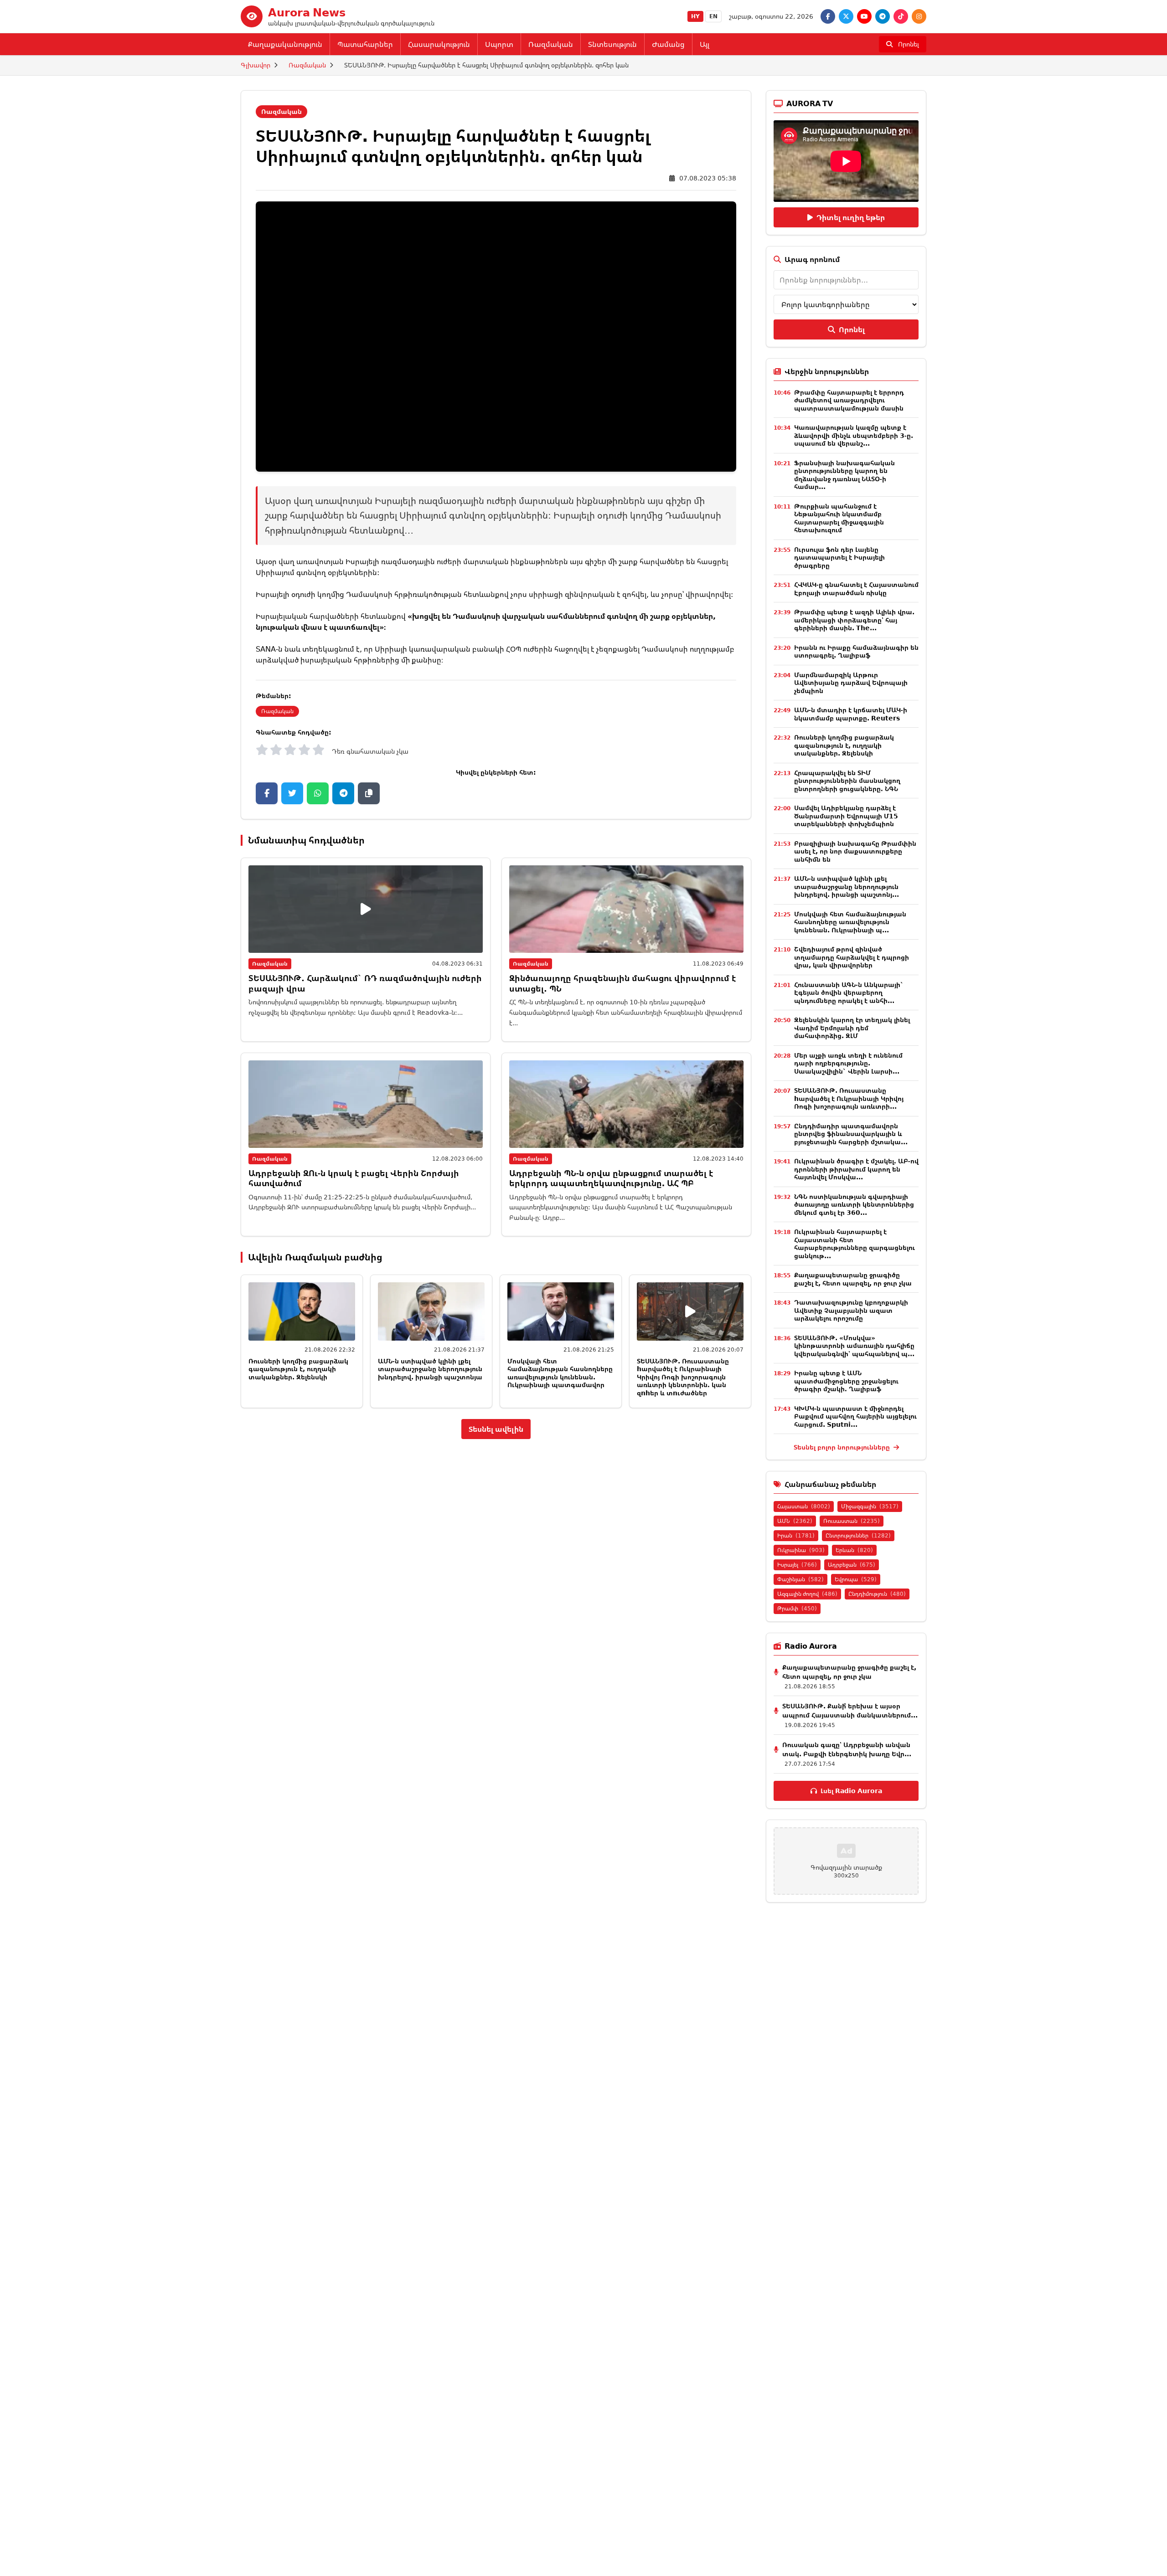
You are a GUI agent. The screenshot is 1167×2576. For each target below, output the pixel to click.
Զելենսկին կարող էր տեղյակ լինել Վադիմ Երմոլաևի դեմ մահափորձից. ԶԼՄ (852, 1028)
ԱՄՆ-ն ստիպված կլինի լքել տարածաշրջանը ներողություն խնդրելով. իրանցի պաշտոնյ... (847, 886)
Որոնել (852, 329)
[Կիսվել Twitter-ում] (292, 793)
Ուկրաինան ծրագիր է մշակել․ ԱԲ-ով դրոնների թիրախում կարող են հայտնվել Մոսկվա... (856, 1169)
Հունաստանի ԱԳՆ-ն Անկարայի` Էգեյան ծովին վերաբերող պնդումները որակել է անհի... (849, 992)
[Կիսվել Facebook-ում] (267, 793)
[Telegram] (883, 16)
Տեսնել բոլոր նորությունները (843, 1447)
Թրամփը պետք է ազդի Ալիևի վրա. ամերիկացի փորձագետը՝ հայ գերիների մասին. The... (854, 620)
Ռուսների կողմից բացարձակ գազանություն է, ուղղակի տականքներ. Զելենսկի (298, 1369)
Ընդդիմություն (877, 1594)
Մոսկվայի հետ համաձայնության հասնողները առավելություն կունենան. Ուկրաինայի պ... (850, 922)
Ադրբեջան (852, 1565)
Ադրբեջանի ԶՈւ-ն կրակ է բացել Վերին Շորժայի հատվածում (354, 1178)
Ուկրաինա (801, 1550)
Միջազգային (870, 1506)
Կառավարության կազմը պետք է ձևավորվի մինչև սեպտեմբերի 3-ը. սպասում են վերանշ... (854, 435)
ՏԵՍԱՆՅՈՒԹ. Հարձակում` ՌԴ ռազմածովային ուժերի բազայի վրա (365, 983)
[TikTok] (901, 16)
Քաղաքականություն (285, 44)
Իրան (796, 1535)
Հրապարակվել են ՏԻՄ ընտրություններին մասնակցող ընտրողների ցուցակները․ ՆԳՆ (847, 781)
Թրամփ (797, 1608)
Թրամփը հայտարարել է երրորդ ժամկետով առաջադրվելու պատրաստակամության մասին (849, 400)
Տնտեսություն (612, 44)
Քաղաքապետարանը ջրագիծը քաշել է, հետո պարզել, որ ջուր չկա (853, 1279)
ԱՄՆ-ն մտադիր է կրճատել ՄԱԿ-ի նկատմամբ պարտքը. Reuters (851, 714)
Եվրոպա (856, 1579)
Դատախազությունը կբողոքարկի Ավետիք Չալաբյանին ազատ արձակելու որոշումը (851, 1310)
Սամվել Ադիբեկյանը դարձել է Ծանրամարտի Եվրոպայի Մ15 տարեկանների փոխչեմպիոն (846, 816)
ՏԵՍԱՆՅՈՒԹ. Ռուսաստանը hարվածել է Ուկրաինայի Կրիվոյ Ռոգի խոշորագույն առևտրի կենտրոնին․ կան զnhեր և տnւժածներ (683, 1377)
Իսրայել (797, 1565)
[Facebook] (828, 16)
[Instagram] (919, 16)
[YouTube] (864, 16)
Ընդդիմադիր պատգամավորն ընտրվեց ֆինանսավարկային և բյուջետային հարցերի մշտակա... (851, 1134)
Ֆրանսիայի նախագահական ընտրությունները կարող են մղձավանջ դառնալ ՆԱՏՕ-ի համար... (844, 475)
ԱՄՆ (795, 1521)
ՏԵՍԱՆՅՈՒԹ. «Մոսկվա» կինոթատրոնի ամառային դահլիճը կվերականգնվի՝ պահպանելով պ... (854, 1346)
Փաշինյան (800, 1579)
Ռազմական (551, 44)
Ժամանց (668, 44)
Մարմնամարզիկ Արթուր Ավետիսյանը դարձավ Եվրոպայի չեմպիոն (851, 683)
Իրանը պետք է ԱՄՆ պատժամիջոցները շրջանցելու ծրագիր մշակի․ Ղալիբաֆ (846, 1381)
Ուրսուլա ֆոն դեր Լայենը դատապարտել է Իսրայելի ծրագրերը (839, 557)
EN (713, 16)
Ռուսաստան (852, 1521)
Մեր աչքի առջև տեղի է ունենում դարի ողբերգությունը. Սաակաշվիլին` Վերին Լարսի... (848, 1063)
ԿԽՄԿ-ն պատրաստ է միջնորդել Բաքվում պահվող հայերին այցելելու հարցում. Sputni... (855, 1416)
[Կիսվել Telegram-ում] (343, 793)
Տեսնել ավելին (496, 1429)
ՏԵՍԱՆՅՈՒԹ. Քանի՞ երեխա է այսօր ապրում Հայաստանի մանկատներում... (850, 1710)
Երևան (854, 1550)
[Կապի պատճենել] (369, 793)
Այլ (705, 44)
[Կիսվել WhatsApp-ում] (318, 793)
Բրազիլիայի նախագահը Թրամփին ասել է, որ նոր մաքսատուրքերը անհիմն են (855, 851)
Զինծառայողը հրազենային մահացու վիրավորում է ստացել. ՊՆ (622, 983)
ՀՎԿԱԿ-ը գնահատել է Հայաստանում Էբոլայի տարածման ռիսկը (856, 589)
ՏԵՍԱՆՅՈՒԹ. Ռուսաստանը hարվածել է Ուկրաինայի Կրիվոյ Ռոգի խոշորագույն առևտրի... (849, 1098)
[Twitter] (846, 16)
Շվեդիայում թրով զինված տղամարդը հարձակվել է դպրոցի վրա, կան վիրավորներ (852, 957)
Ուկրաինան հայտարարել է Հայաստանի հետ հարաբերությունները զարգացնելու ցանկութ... (855, 1244)
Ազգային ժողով (807, 1594)
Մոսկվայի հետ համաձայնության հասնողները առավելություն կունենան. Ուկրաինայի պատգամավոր (560, 1373)
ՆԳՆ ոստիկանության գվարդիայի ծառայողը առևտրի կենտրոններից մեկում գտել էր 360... (854, 1204)
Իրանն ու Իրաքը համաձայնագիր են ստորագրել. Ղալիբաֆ (856, 651)
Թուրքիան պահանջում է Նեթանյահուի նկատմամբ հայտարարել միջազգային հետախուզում (839, 518)
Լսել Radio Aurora (851, 1791)
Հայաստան (804, 1506)
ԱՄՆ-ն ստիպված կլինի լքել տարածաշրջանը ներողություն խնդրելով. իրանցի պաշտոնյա (430, 1369)
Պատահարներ (365, 44)
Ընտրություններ (858, 1535)
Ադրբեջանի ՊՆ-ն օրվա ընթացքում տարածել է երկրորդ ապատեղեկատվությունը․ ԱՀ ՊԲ (611, 1178)
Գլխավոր (256, 65)
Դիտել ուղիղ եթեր (851, 217)
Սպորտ (499, 44)
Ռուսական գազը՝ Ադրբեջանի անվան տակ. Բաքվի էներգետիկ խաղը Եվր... (847, 1749)
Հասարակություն (439, 44)
